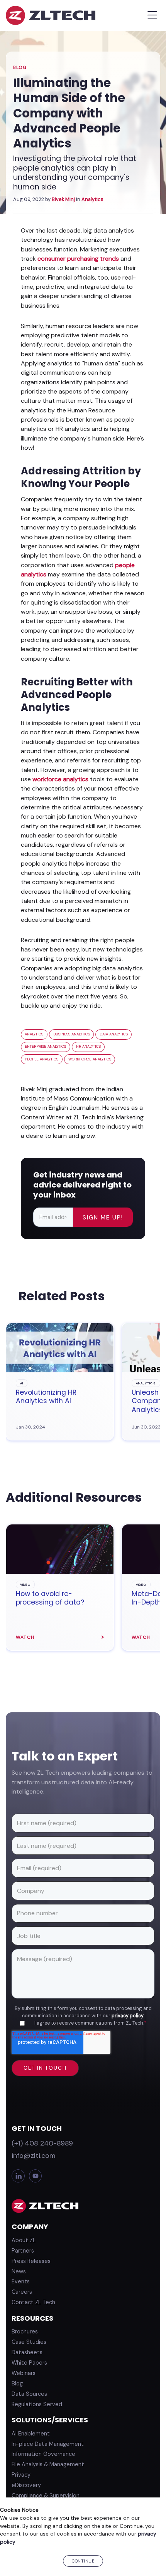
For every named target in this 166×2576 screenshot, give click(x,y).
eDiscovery (26, 2485)
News (19, 2271)
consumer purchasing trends (78, 259)
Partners (23, 2251)
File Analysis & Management (48, 2464)
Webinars (24, 2373)
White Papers (29, 2363)
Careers (22, 2292)
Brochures (25, 2331)
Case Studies (29, 2342)
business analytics (72, 1034)
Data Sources (29, 2394)
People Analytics (41, 1059)
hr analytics (88, 1046)
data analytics (114, 1034)
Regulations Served (37, 2404)
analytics (34, 1034)
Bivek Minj (63, 199)
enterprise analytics (45, 1046)
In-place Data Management (48, 2444)
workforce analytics (60, 779)
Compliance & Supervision (46, 2496)
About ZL (24, 2240)
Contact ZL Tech (33, 2302)
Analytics (92, 199)
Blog (20, 68)
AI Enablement (31, 2434)
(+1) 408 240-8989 (42, 2143)
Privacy (21, 2475)
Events (21, 2281)
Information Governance (43, 2454)
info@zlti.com (34, 2156)
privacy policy (128, 2016)
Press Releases (31, 2261)
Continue (83, 2561)
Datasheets (27, 2352)
